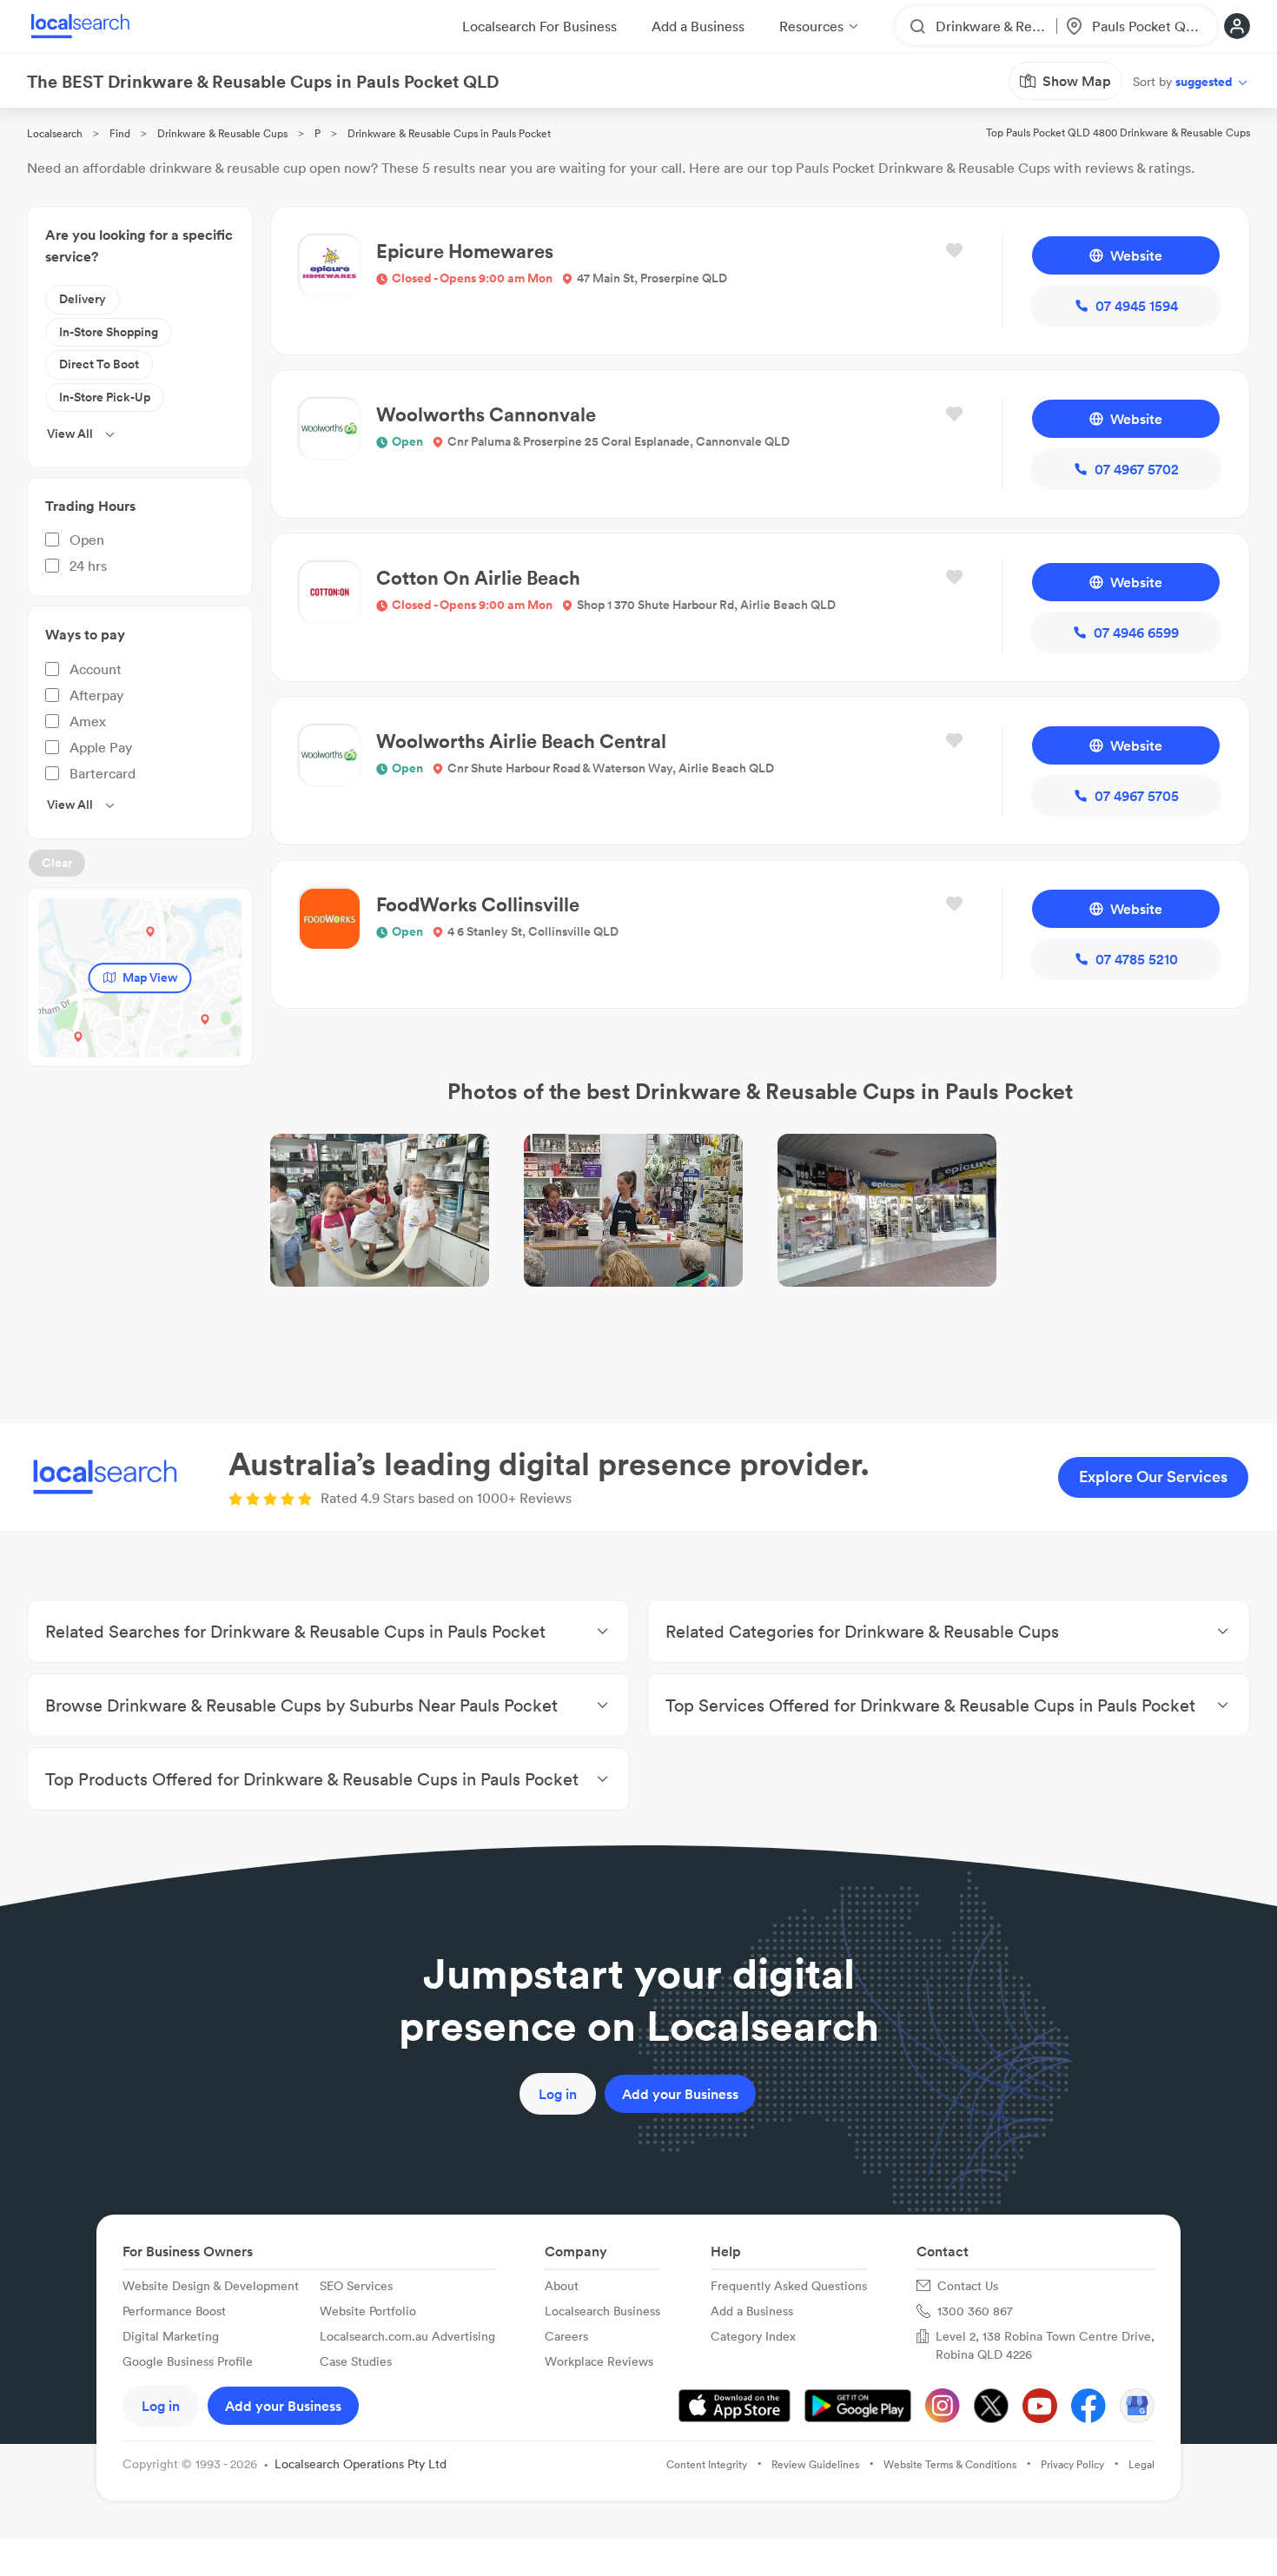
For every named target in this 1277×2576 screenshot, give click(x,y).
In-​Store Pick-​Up (105, 397)
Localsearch (55, 133)
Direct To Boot (99, 364)
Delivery (83, 299)
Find (120, 133)
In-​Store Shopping (109, 332)
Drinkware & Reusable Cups (222, 133)
